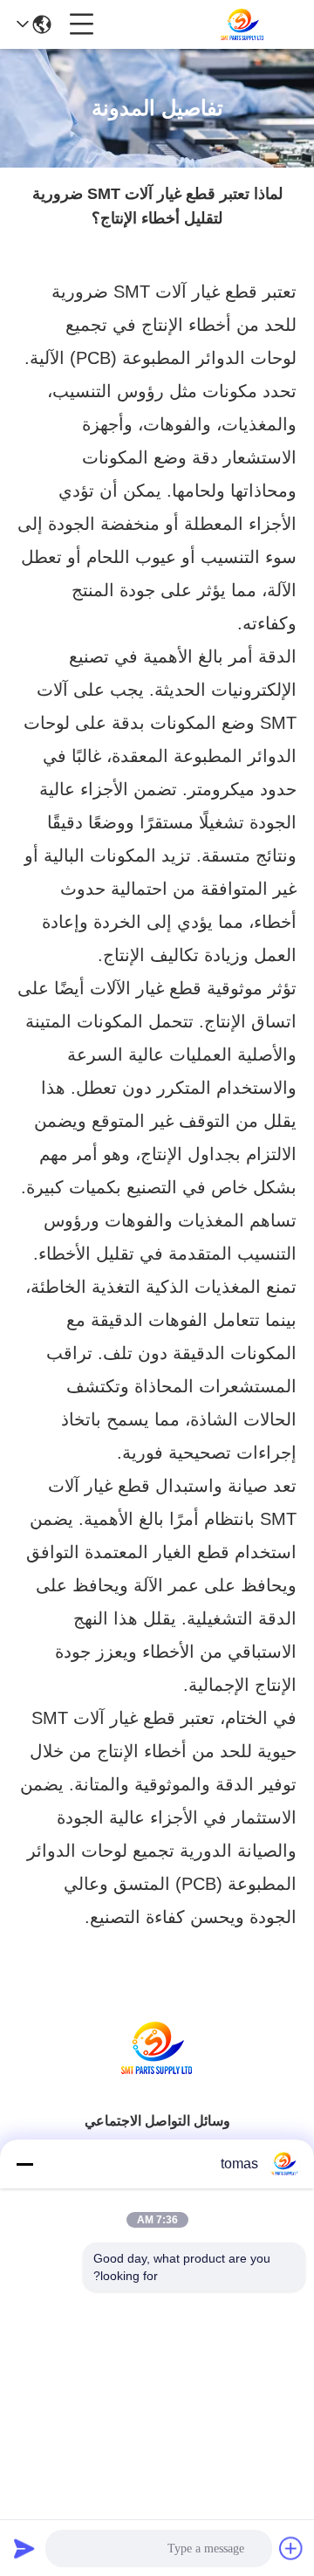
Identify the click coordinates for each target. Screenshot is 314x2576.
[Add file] (291, 2548)
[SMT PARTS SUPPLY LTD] (242, 24)
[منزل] (157, 2069)
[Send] (24, 2548)
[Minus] (24, 2164)
